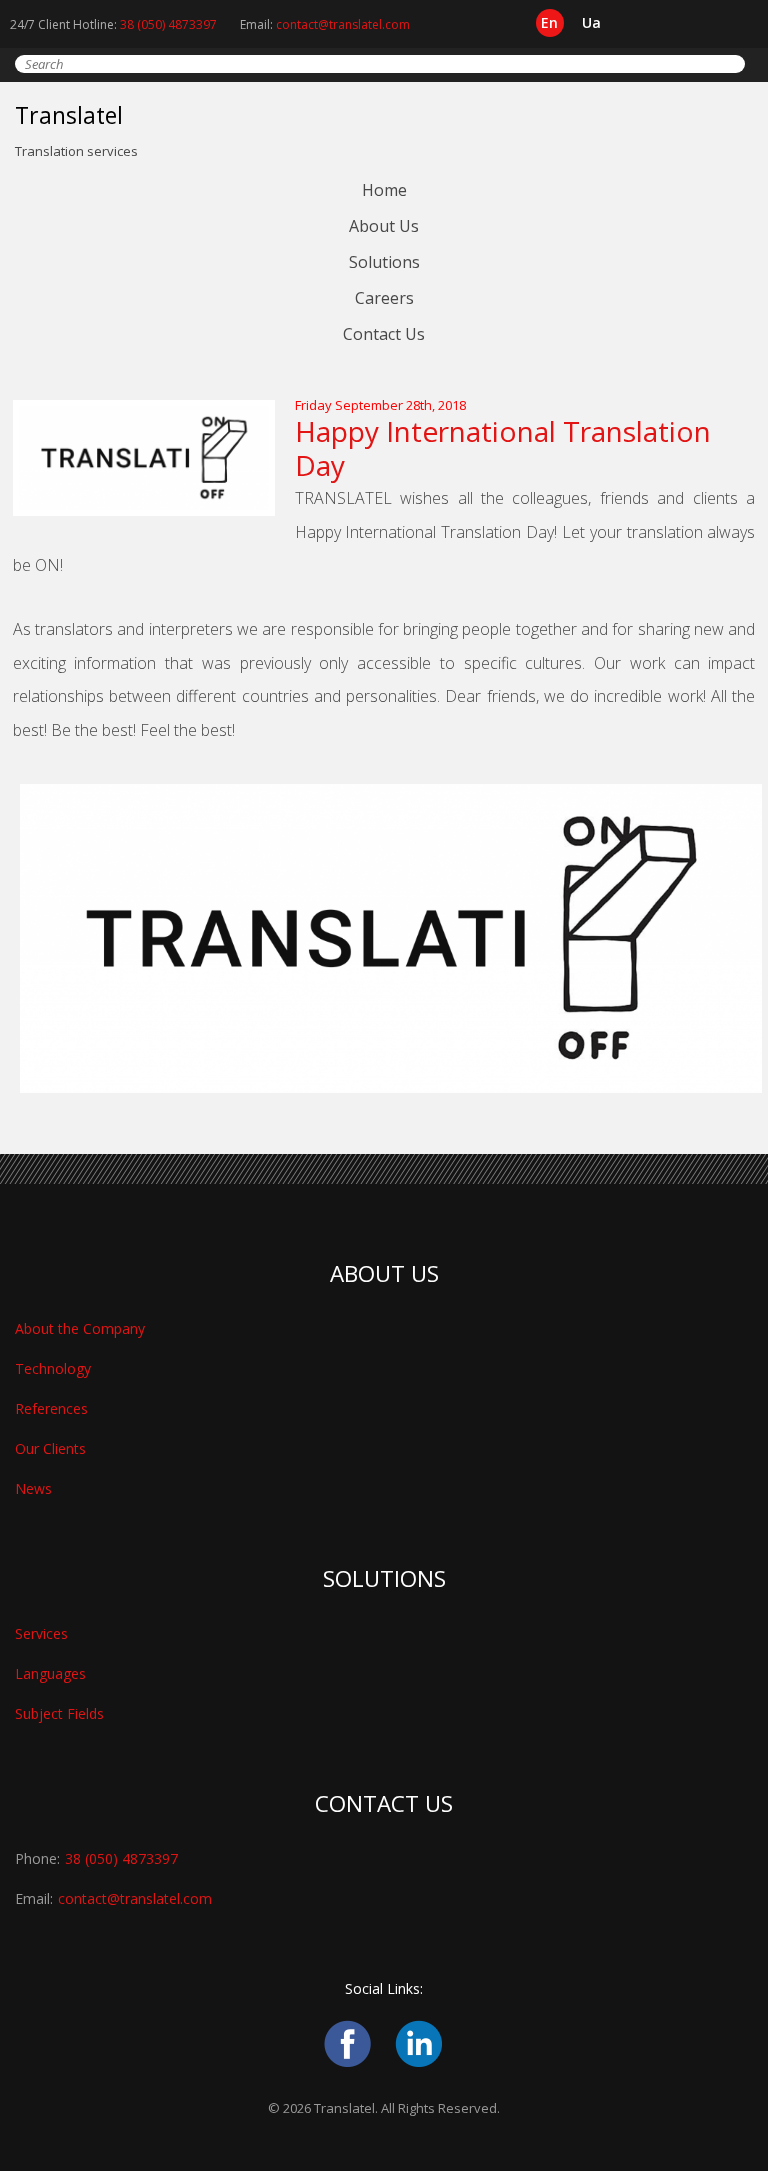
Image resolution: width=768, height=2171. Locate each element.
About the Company (80, 1328)
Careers (384, 298)
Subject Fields (59, 1713)
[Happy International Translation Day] (154, 511)
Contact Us (384, 334)
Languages (50, 1673)
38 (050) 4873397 (168, 24)
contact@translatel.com (343, 24)
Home (384, 190)
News (33, 1488)
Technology (53, 1368)
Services (41, 1633)
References (51, 1408)
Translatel (69, 115)
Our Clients (50, 1448)
